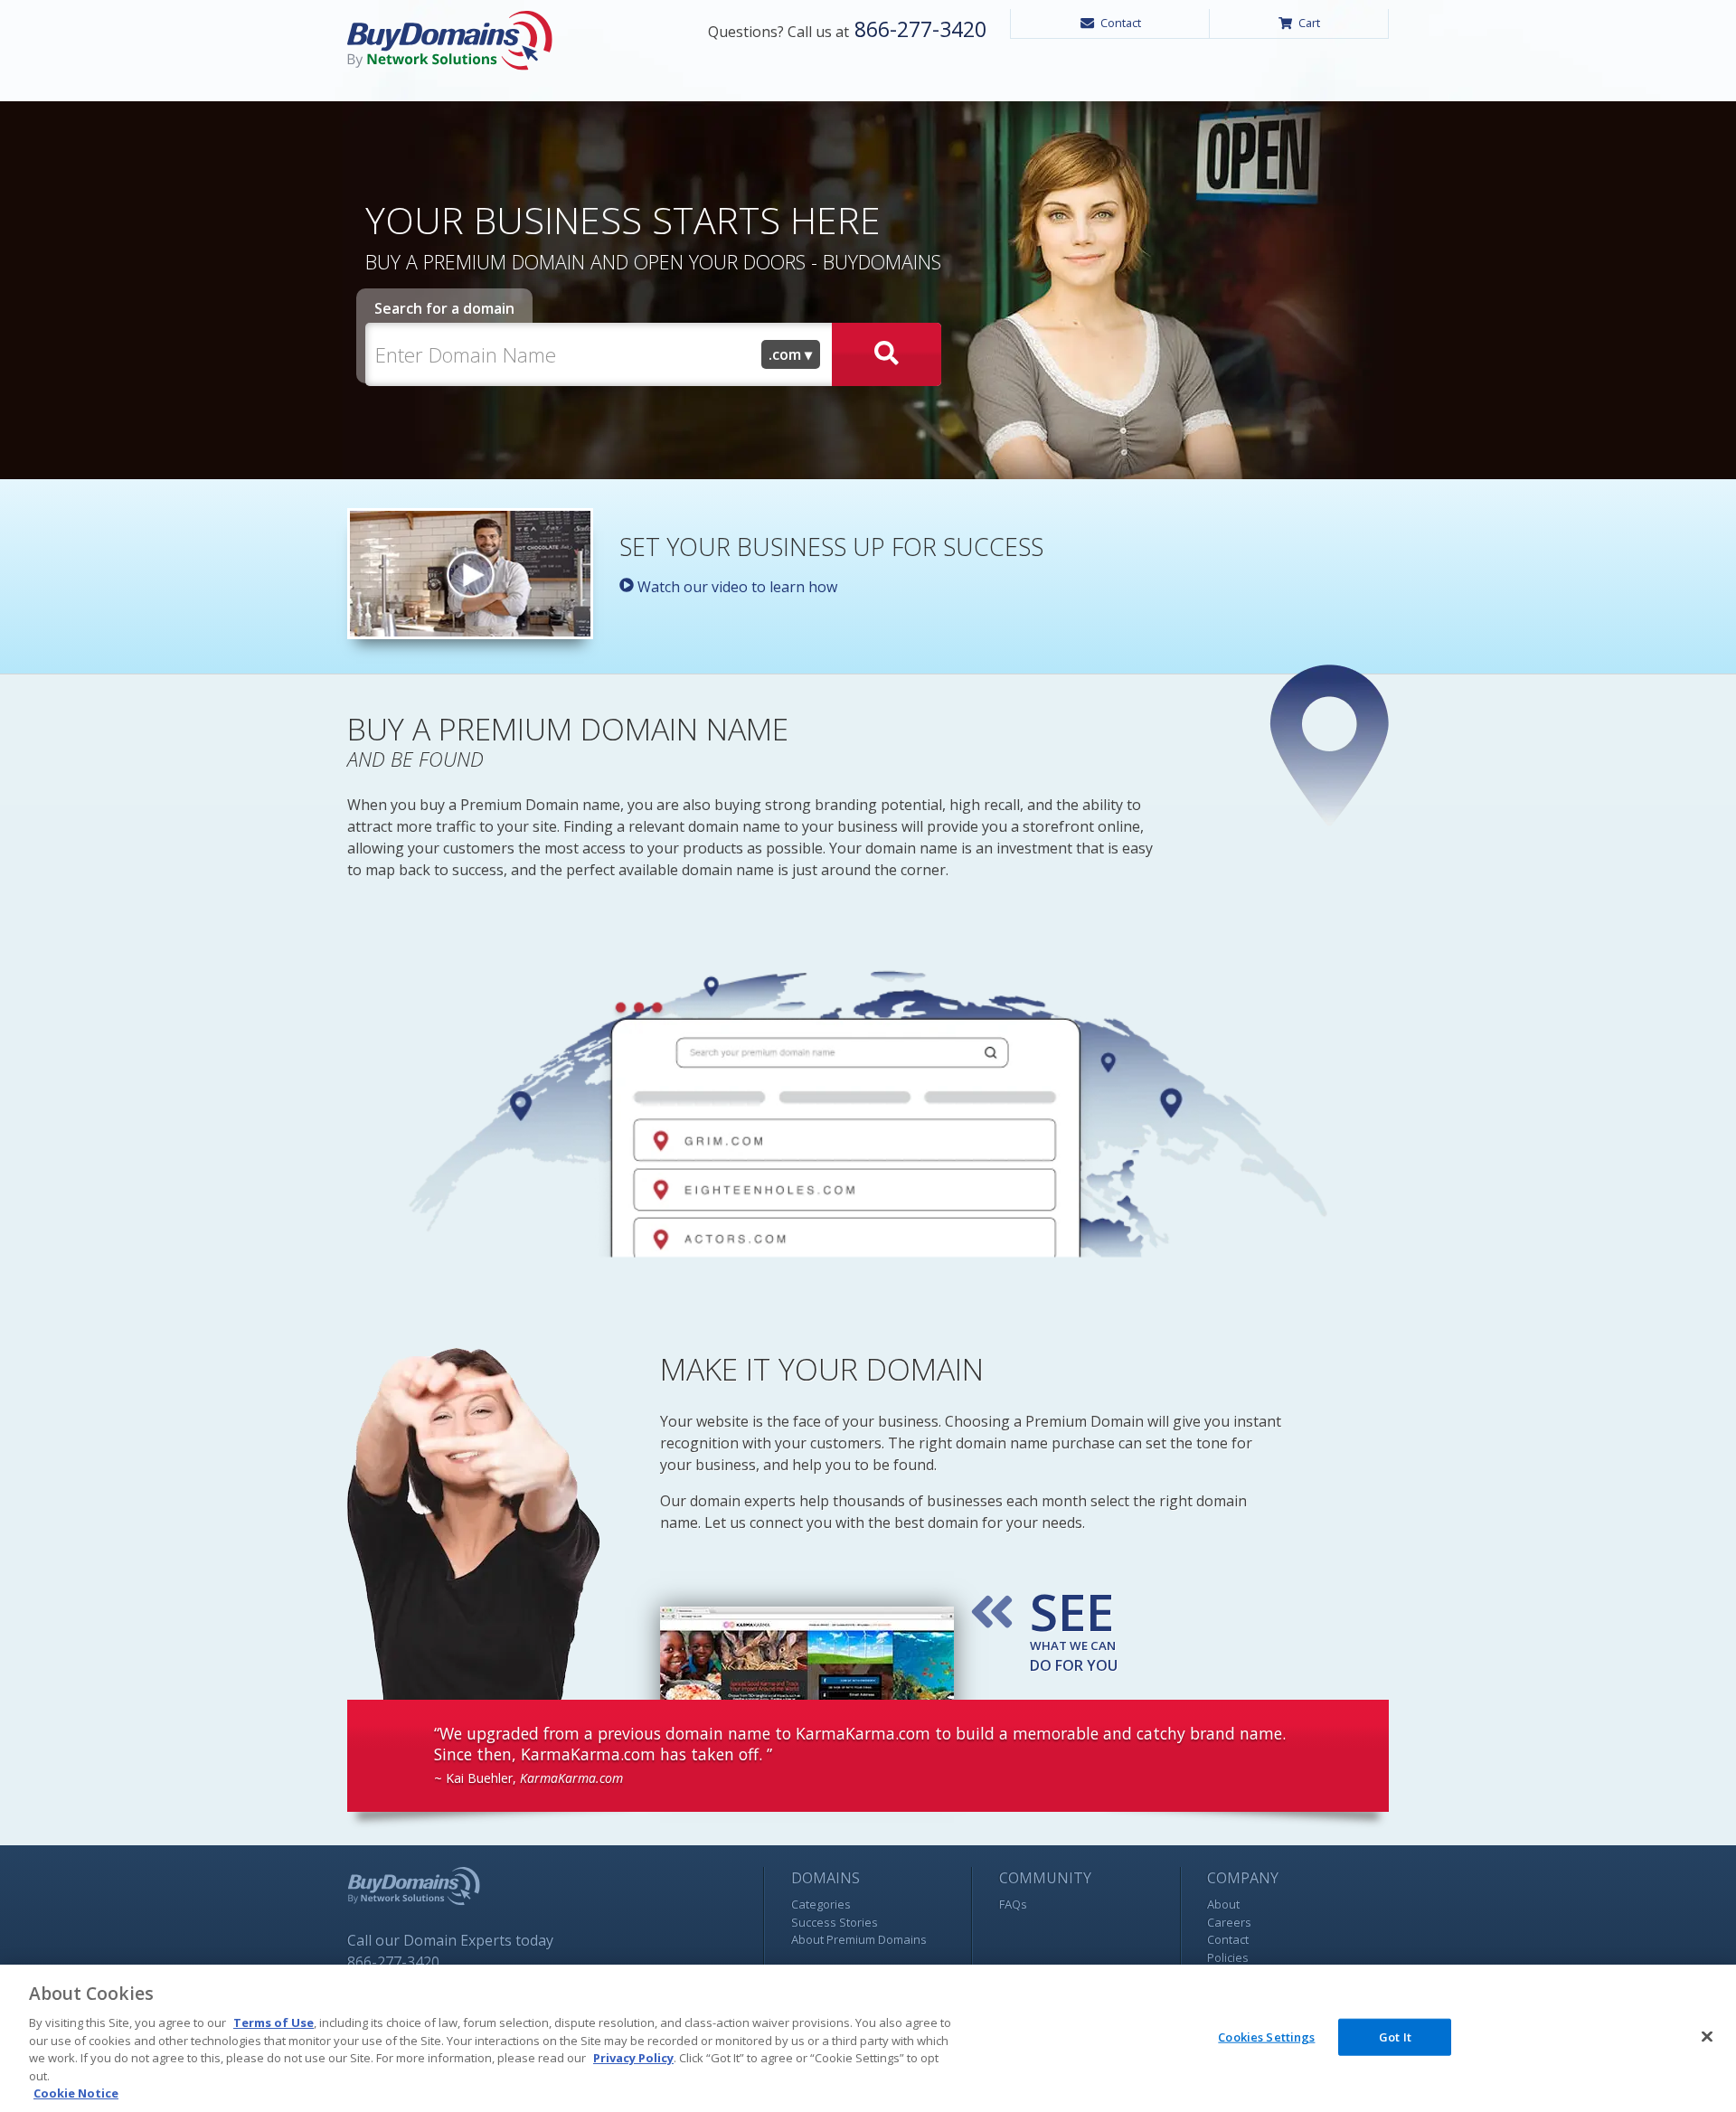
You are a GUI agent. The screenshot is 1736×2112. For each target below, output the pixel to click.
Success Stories (835, 1922)
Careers (1229, 1922)
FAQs (1013, 1904)
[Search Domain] (887, 354)
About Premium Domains (859, 1939)
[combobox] (791, 354)
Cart (1309, 23)
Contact (1121, 23)
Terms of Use (274, 2022)
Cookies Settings (1266, 2036)
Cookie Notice (76, 2093)
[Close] (1707, 2036)
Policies (1228, 1957)
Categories (821, 1904)
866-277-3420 (918, 29)
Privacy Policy (633, 2058)
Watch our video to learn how (736, 587)
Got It (1395, 2036)
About (1223, 1904)
